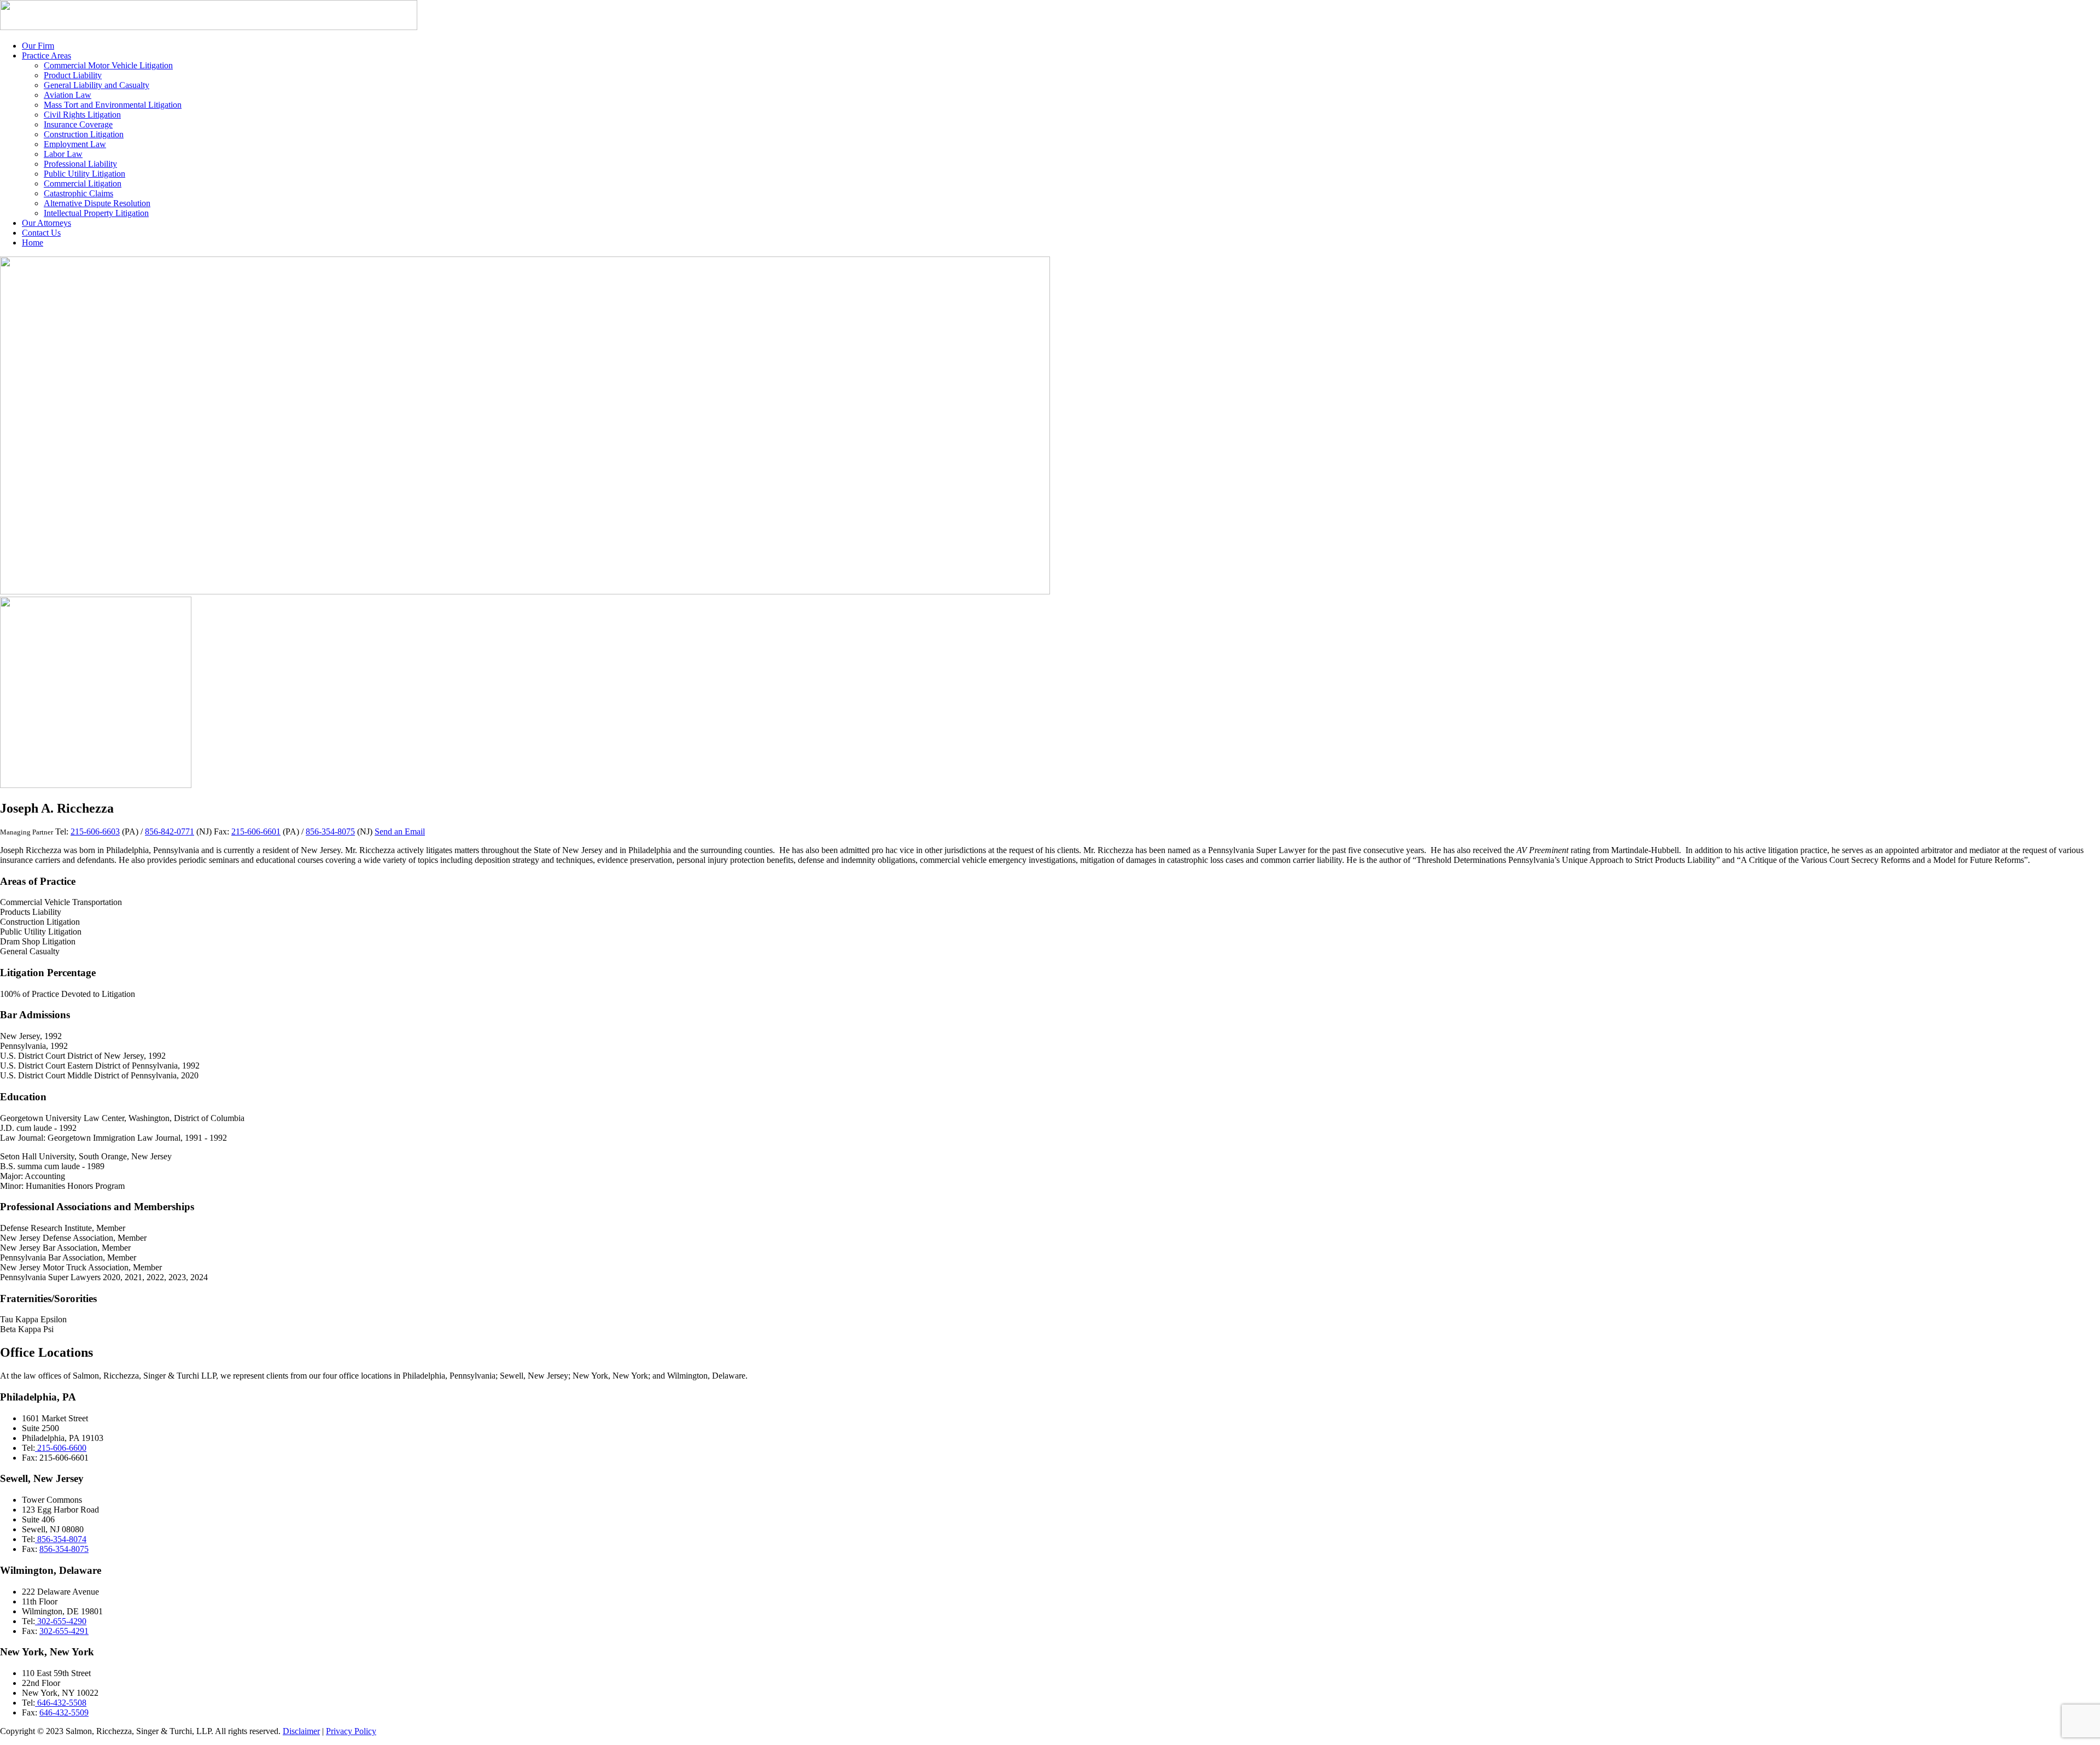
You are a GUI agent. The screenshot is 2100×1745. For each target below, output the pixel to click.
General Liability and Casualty (97, 85)
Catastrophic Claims (78, 193)
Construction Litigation (84, 134)
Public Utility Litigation (84, 174)
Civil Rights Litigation (82, 115)
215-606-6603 (95, 831)
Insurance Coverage (78, 124)
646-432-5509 (64, 1712)
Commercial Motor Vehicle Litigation (108, 65)
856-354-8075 (330, 831)
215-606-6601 (256, 831)
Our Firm (38, 46)
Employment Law (75, 144)
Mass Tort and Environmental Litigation (113, 105)
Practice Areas (46, 56)
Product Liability (73, 75)
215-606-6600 (61, 1448)
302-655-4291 (64, 1631)
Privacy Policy (351, 1731)
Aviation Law (68, 95)
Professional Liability (80, 164)
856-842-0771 (170, 831)
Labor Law (63, 154)
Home (33, 243)
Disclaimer (301, 1731)
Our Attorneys (46, 223)
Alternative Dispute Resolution (97, 203)
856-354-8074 (61, 1539)
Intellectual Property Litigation (96, 213)
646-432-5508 (61, 1703)
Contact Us (41, 233)
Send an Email (400, 831)
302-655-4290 (61, 1621)
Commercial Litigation (83, 183)
